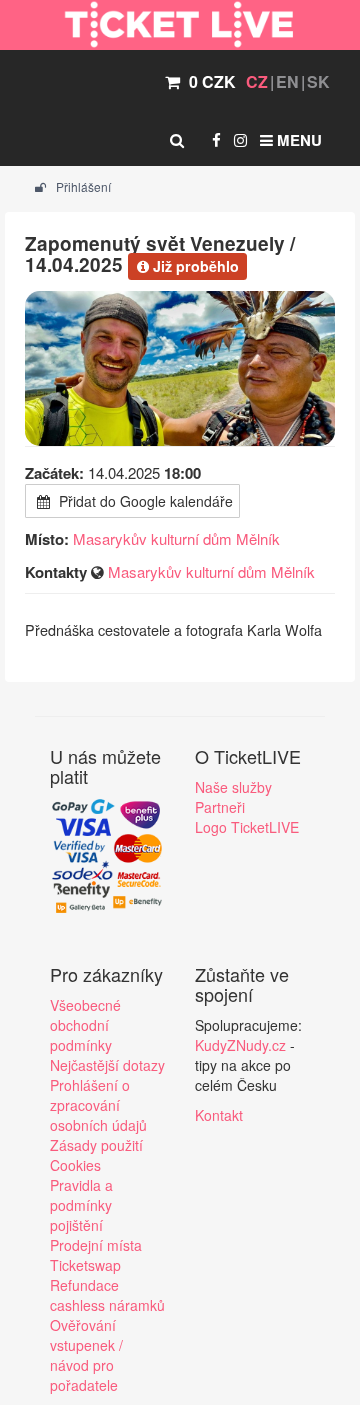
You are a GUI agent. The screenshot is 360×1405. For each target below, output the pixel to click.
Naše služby (233, 787)
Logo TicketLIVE (247, 827)
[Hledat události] (177, 140)
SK (318, 81)
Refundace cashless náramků (107, 1295)
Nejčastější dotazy (107, 1065)
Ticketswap (85, 1265)
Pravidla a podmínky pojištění (81, 1205)
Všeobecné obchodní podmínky (85, 1025)
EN (287, 81)
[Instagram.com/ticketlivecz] (240, 140)
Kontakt (219, 1115)
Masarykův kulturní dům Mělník (176, 538)
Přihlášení (82, 186)
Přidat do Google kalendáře (144, 501)
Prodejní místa (96, 1245)
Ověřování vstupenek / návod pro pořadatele (86, 1355)
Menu (297, 140)
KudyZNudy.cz (240, 1045)
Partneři (220, 807)
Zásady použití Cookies (96, 1155)
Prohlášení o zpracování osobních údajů (98, 1105)
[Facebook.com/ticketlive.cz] (216, 140)
